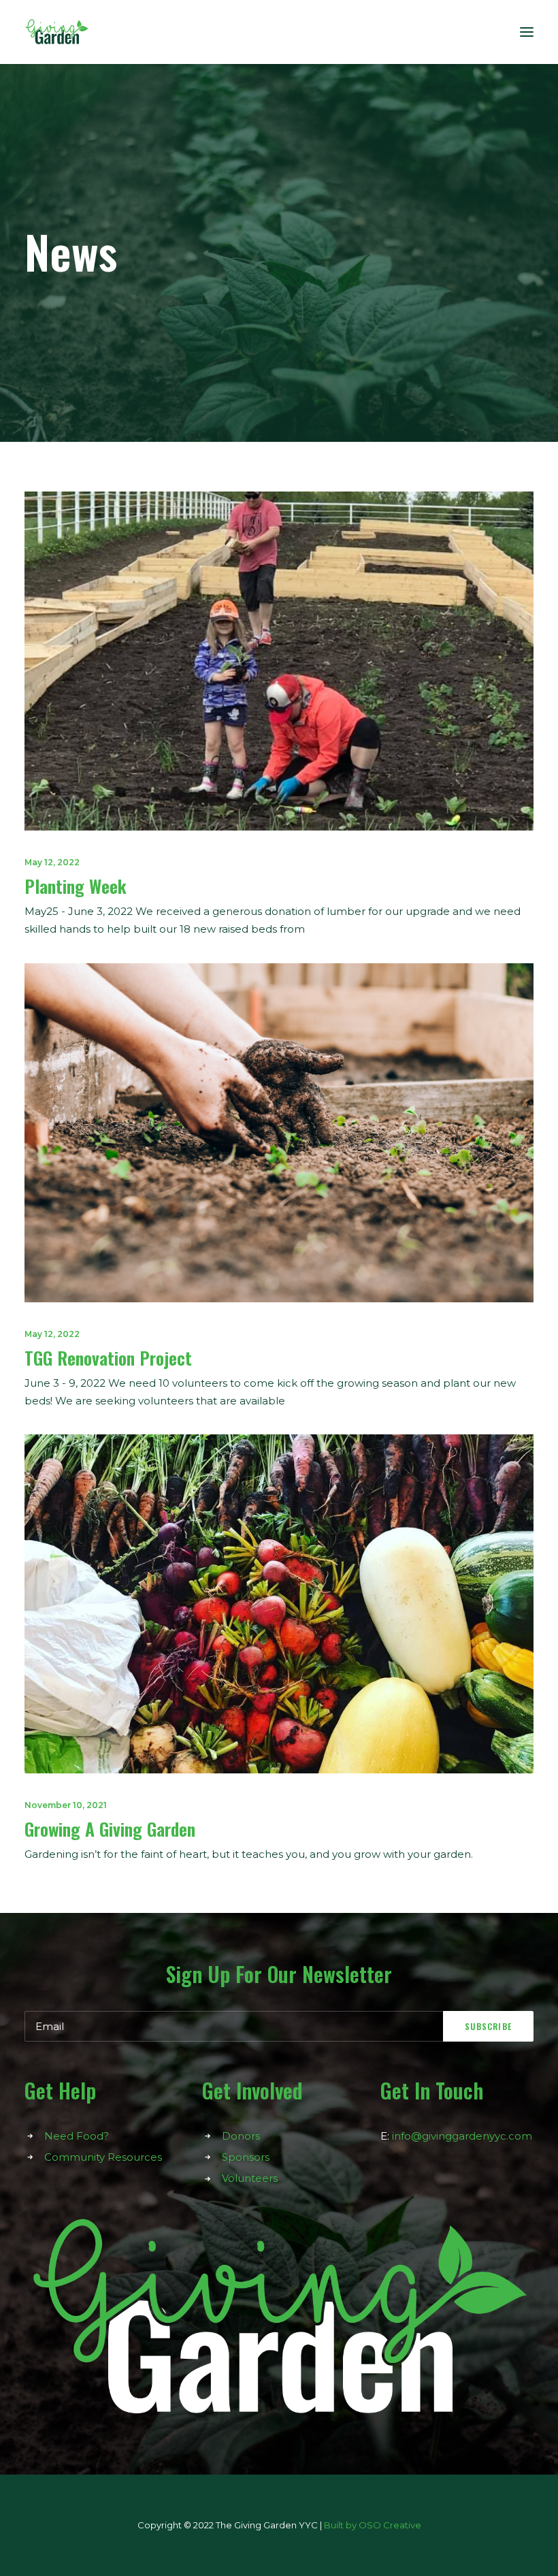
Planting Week (76, 886)
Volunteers (250, 2178)
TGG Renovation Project (108, 1358)
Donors (241, 2136)
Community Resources (103, 2157)
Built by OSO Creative (373, 2525)
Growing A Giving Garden (110, 1829)
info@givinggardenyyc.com (462, 2136)
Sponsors (246, 2157)
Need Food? (77, 2136)
